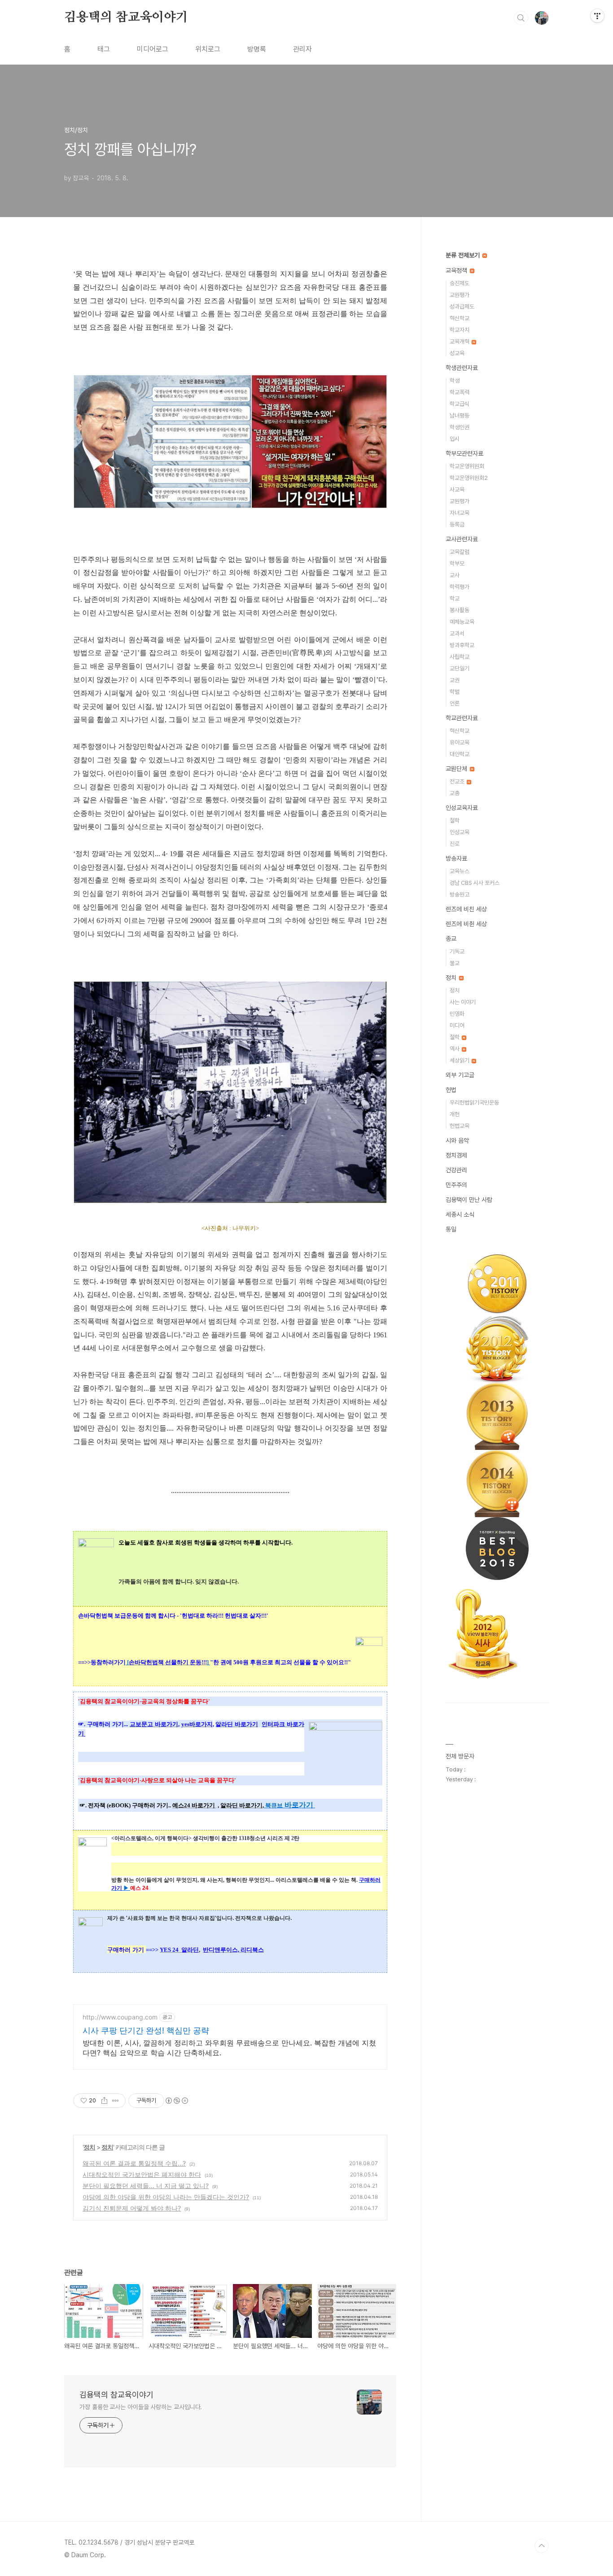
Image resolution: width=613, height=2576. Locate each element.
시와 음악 (457, 1140)
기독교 (457, 951)
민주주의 (456, 1185)
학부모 (457, 563)
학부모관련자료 (464, 453)
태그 (104, 49)
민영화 (457, 1014)
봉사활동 (460, 610)
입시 (455, 439)
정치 (89, 2147)
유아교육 (460, 742)
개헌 (455, 1114)
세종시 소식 (460, 1214)
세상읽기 (460, 1060)
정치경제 (456, 1155)
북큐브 (274, 1805)
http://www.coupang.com (120, 2017)
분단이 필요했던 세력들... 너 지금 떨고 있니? (146, 2186)
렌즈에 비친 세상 (466, 909)
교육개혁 (460, 342)
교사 (455, 575)
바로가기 (298, 1805)
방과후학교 (462, 645)
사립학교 (460, 657)
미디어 (457, 1025)
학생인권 (460, 427)
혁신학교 (460, 318)
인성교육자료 (462, 808)
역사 (455, 1049)
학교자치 (460, 330)
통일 (451, 1229)
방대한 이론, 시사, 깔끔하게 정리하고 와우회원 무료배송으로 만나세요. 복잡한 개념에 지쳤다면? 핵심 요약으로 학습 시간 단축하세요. (229, 2048)
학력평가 (460, 587)
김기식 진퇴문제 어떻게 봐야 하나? (132, 2208)
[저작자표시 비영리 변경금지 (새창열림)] (176, 2101)
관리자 (302, 49)
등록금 (457, 524)
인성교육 (460, 832)
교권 (455, 680)
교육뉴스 (460, 871)
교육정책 (457, 270)
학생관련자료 (462, 368)
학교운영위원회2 (469, 478)
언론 (455, 703)
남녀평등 (460, 416)
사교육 (457, 490)
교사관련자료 (462, 539)
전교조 (458, 781)
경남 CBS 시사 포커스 (475, 883)
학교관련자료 (462, 718)
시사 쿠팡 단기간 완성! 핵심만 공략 (146, 2030)
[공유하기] (104, 2101)
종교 (451, 939)
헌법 (451, 1090)
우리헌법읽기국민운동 (474, 1103)
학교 (455, 598)
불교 (455, 963)
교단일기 (460, 668)
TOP (542, 2546)
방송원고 (460, 894)
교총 (455, 793)
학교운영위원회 (467, 466)
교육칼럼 (460, 552)
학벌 (455, 692)
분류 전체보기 (464, 255)
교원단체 (457, 769)
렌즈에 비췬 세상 (466, 924)
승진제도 (460, 283)
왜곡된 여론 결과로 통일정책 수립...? (134, 2163)
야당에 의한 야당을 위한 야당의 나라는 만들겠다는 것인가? (166, 2197)
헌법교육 (460, 1126)
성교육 (457, 353)
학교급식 (460, 404)
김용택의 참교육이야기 (126, 17)
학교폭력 (460, 392)
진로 (455, 844)
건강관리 (456, 1170)
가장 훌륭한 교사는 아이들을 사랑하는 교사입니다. (141, 2407)
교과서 (457, 633)
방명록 (257, 49)
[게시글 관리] (116, 2101)
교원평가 (460, 295)
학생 (455, 381)
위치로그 (208, 49)
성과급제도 (462, 307)
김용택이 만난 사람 (469, 1200)
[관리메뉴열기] (597, 16)
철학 (455, 820)
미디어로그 (153, 49)
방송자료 (456, 858)
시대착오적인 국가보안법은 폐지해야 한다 (142, 2174)
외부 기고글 (460, 1075)
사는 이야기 (463, 1002)
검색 (521, 18)
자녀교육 (460, 513)
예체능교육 (462, 622)
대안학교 (460, 754)
